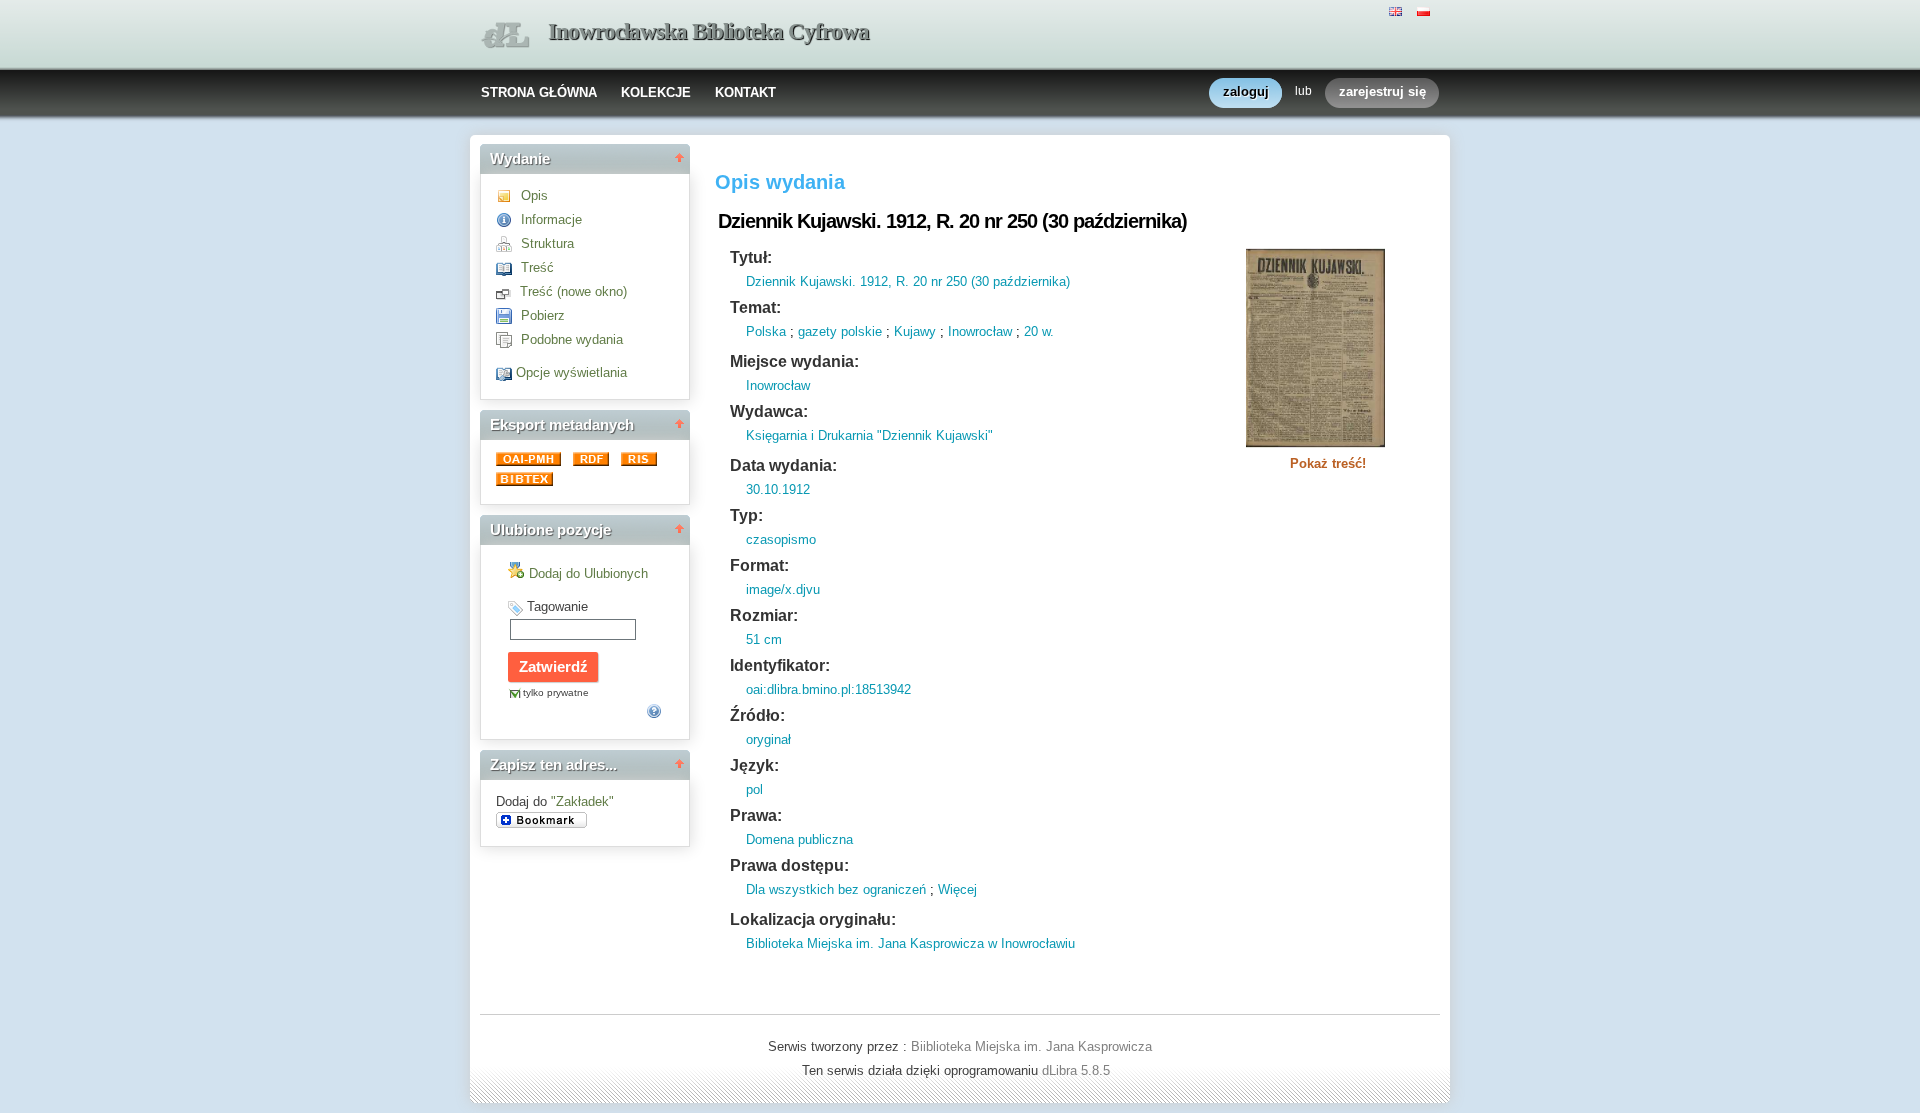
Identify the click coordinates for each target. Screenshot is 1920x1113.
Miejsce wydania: (794, 361)
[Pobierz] (508, 315)
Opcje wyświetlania (571, 372)
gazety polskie (840, 331)
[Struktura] (508, 243)
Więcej (957, 889)
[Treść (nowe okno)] (508, 291)
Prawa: (756, 815)
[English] (1398, 10)
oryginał (768, 739)
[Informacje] (508, 219)
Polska (766, 331)
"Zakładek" (582, 801)
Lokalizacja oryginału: (813, 919)
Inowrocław (980, 331)
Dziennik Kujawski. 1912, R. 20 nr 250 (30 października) (908, 281)
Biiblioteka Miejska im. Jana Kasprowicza (1031, 1046)
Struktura (547, 243)
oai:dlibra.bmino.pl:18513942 (828, 689)
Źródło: (757, 715)
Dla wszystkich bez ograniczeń (836, 889)
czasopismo (781, 539)
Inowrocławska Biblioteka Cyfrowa (708, 31)
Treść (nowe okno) (573, 291)
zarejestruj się (1382, 91)
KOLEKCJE (656, 92)
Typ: (746, 515)
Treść (537, 267)
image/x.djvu (783, 589)
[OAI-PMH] (530, 461)
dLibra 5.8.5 (1078, 1070)
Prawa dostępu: (789, 865)
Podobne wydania (572, 339)
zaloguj (1246, 91)
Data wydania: (783, 465)
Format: (759, 565)
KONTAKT (745, 92)
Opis (534, 195)
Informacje (551, 219)
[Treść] (508, 267)
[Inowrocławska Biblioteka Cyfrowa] (505, 35)
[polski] (1426, 10)
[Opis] (508, 195)
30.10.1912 (778, 489)
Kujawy (915, 331)
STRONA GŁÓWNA (539, 92)
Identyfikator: (780, 665)
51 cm (764, 639)
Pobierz (543, 315)
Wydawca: (769, 411)
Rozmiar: (764, 615)
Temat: (755, 307)
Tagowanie (557, 606)
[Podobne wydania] (508, 339)
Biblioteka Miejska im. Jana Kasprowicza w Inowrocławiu (910, 943)
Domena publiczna (799, 839)
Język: (754, 765)
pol (754, 789)
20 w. (1039, 331)
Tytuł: (751, 257)
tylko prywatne (556, 692)
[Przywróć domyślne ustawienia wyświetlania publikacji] (506, 372)
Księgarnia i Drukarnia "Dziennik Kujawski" (869, 435)
